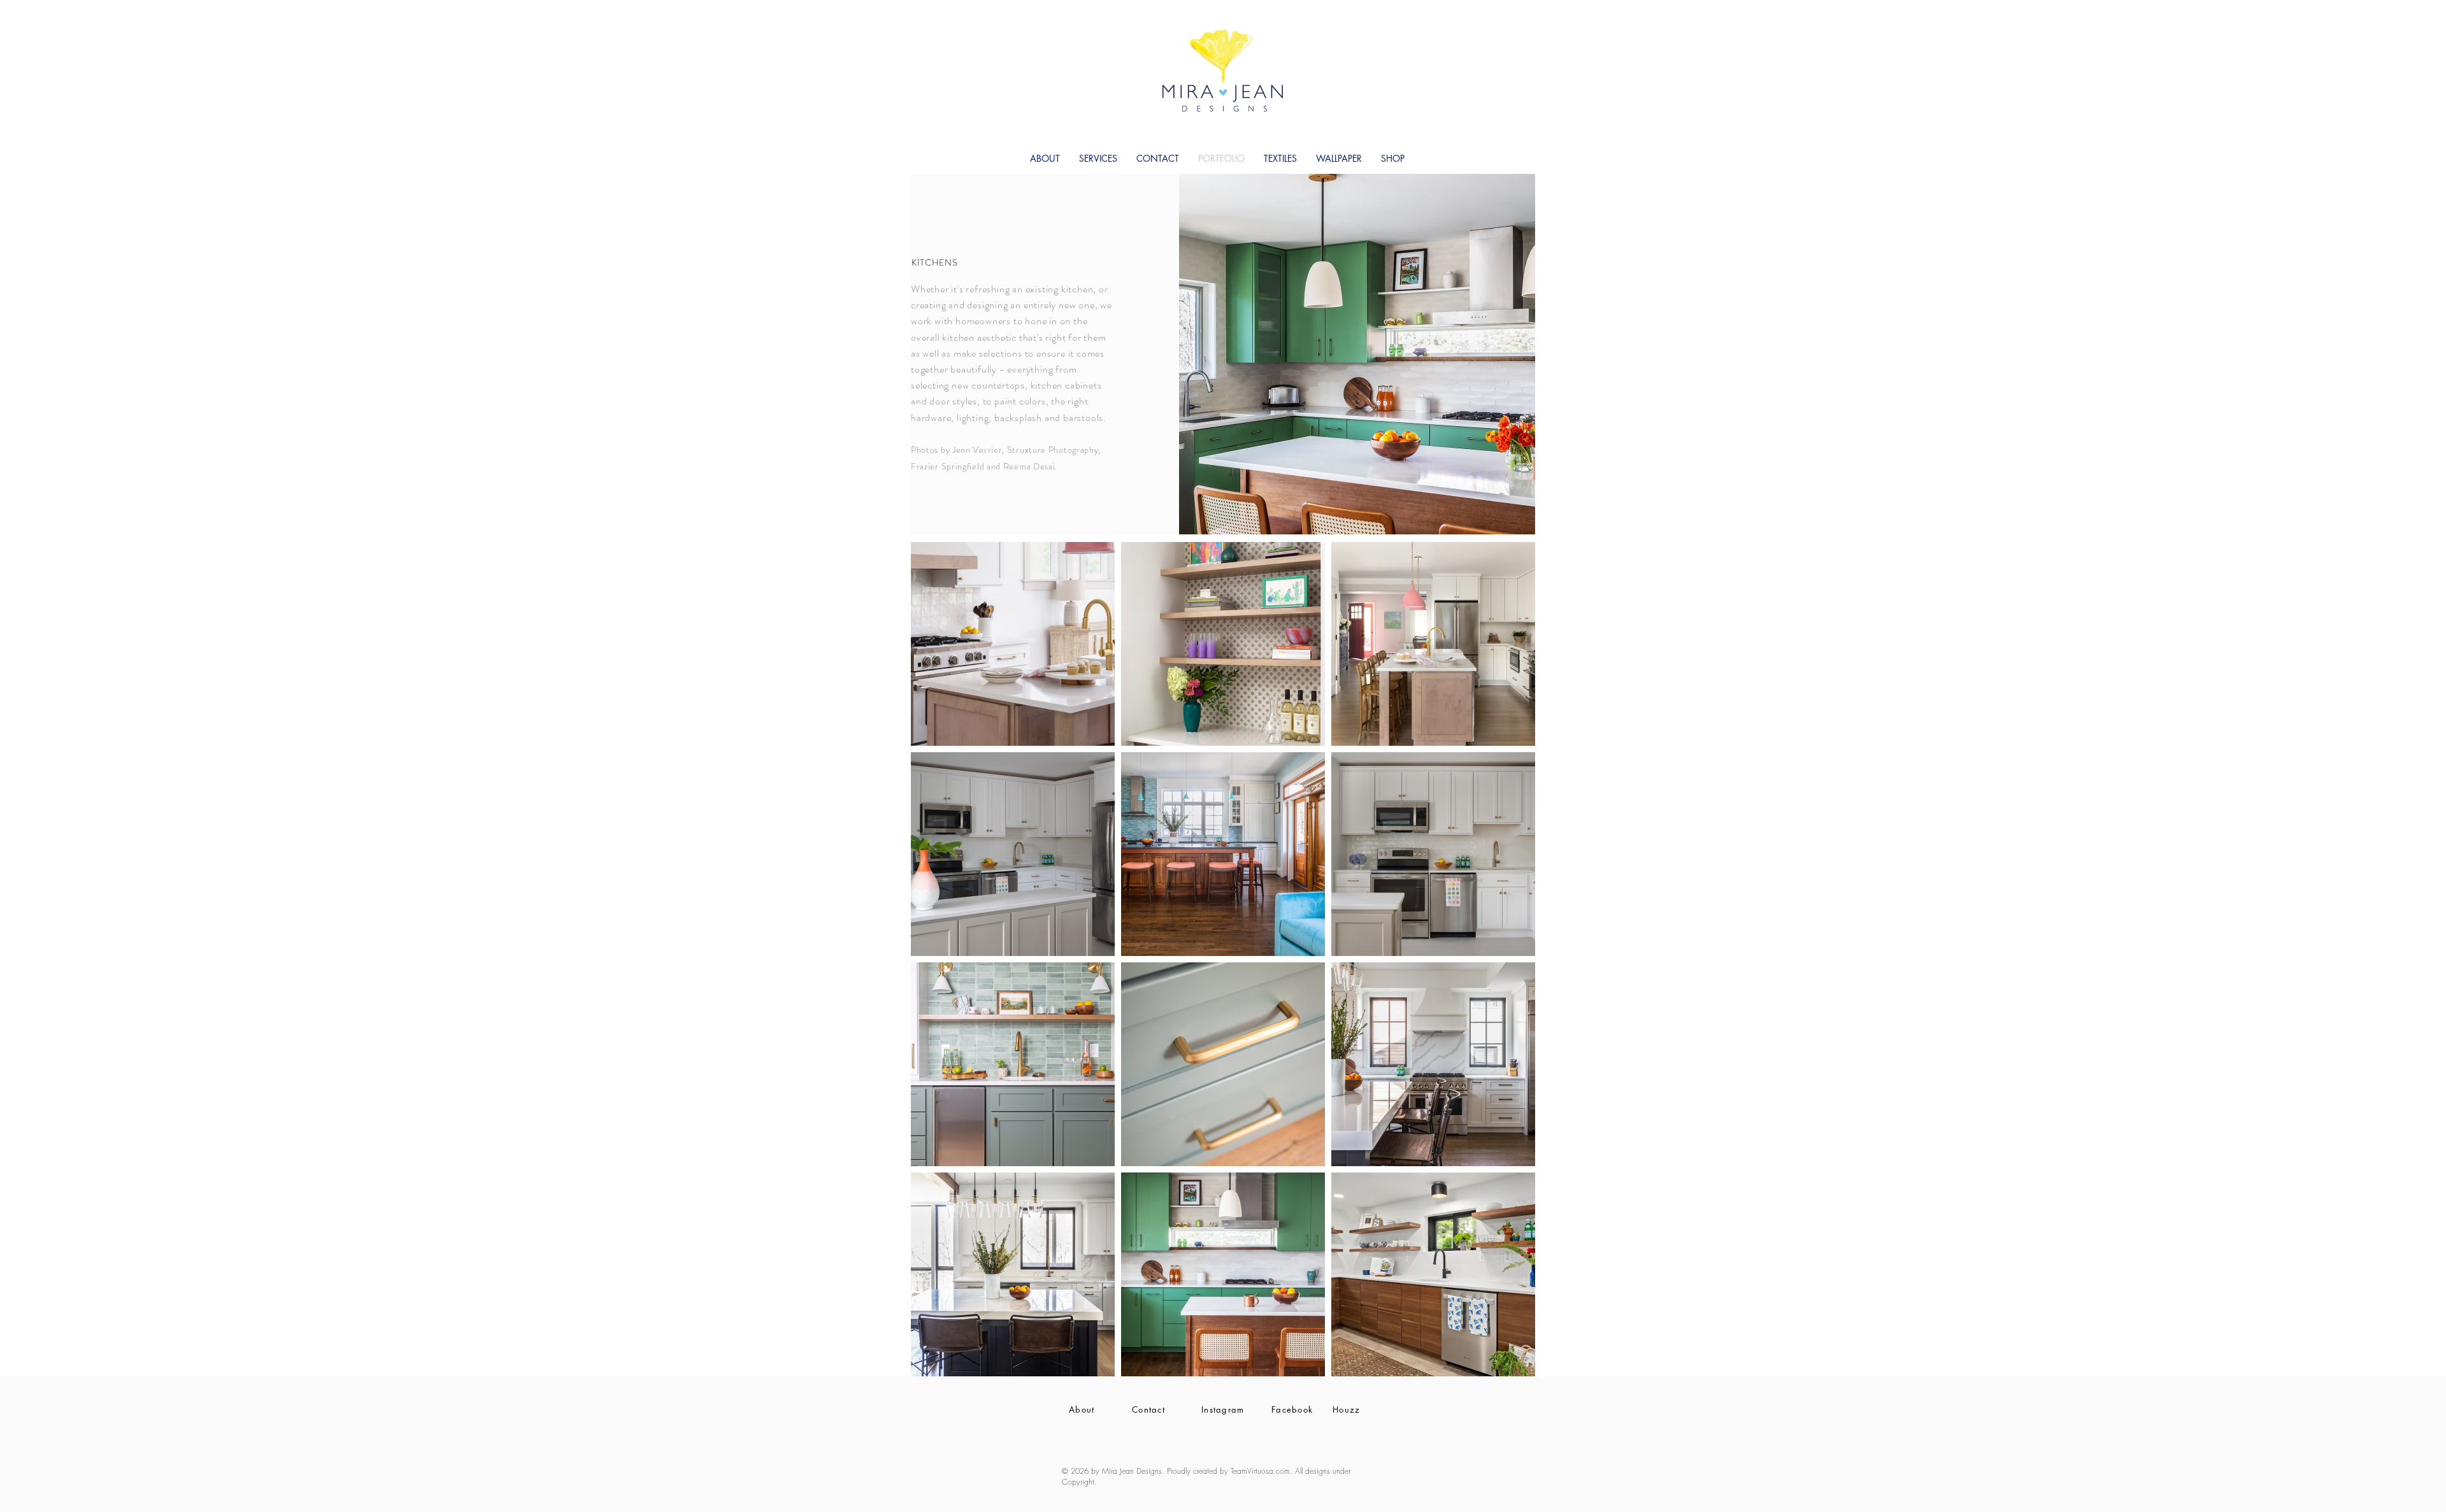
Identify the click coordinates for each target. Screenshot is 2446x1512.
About (1082, 1409)
